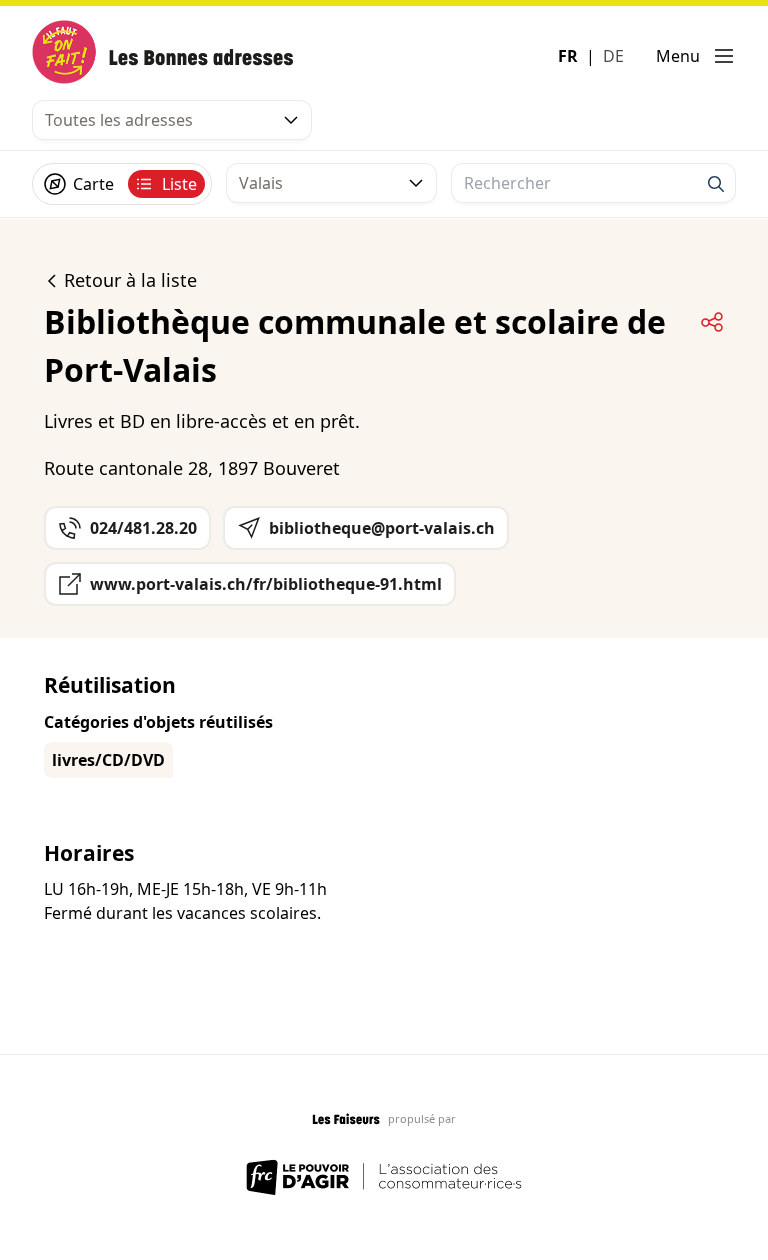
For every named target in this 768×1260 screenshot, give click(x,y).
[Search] (716, 184)
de (613, 56)
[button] (696, 56)
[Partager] (712, 322)
